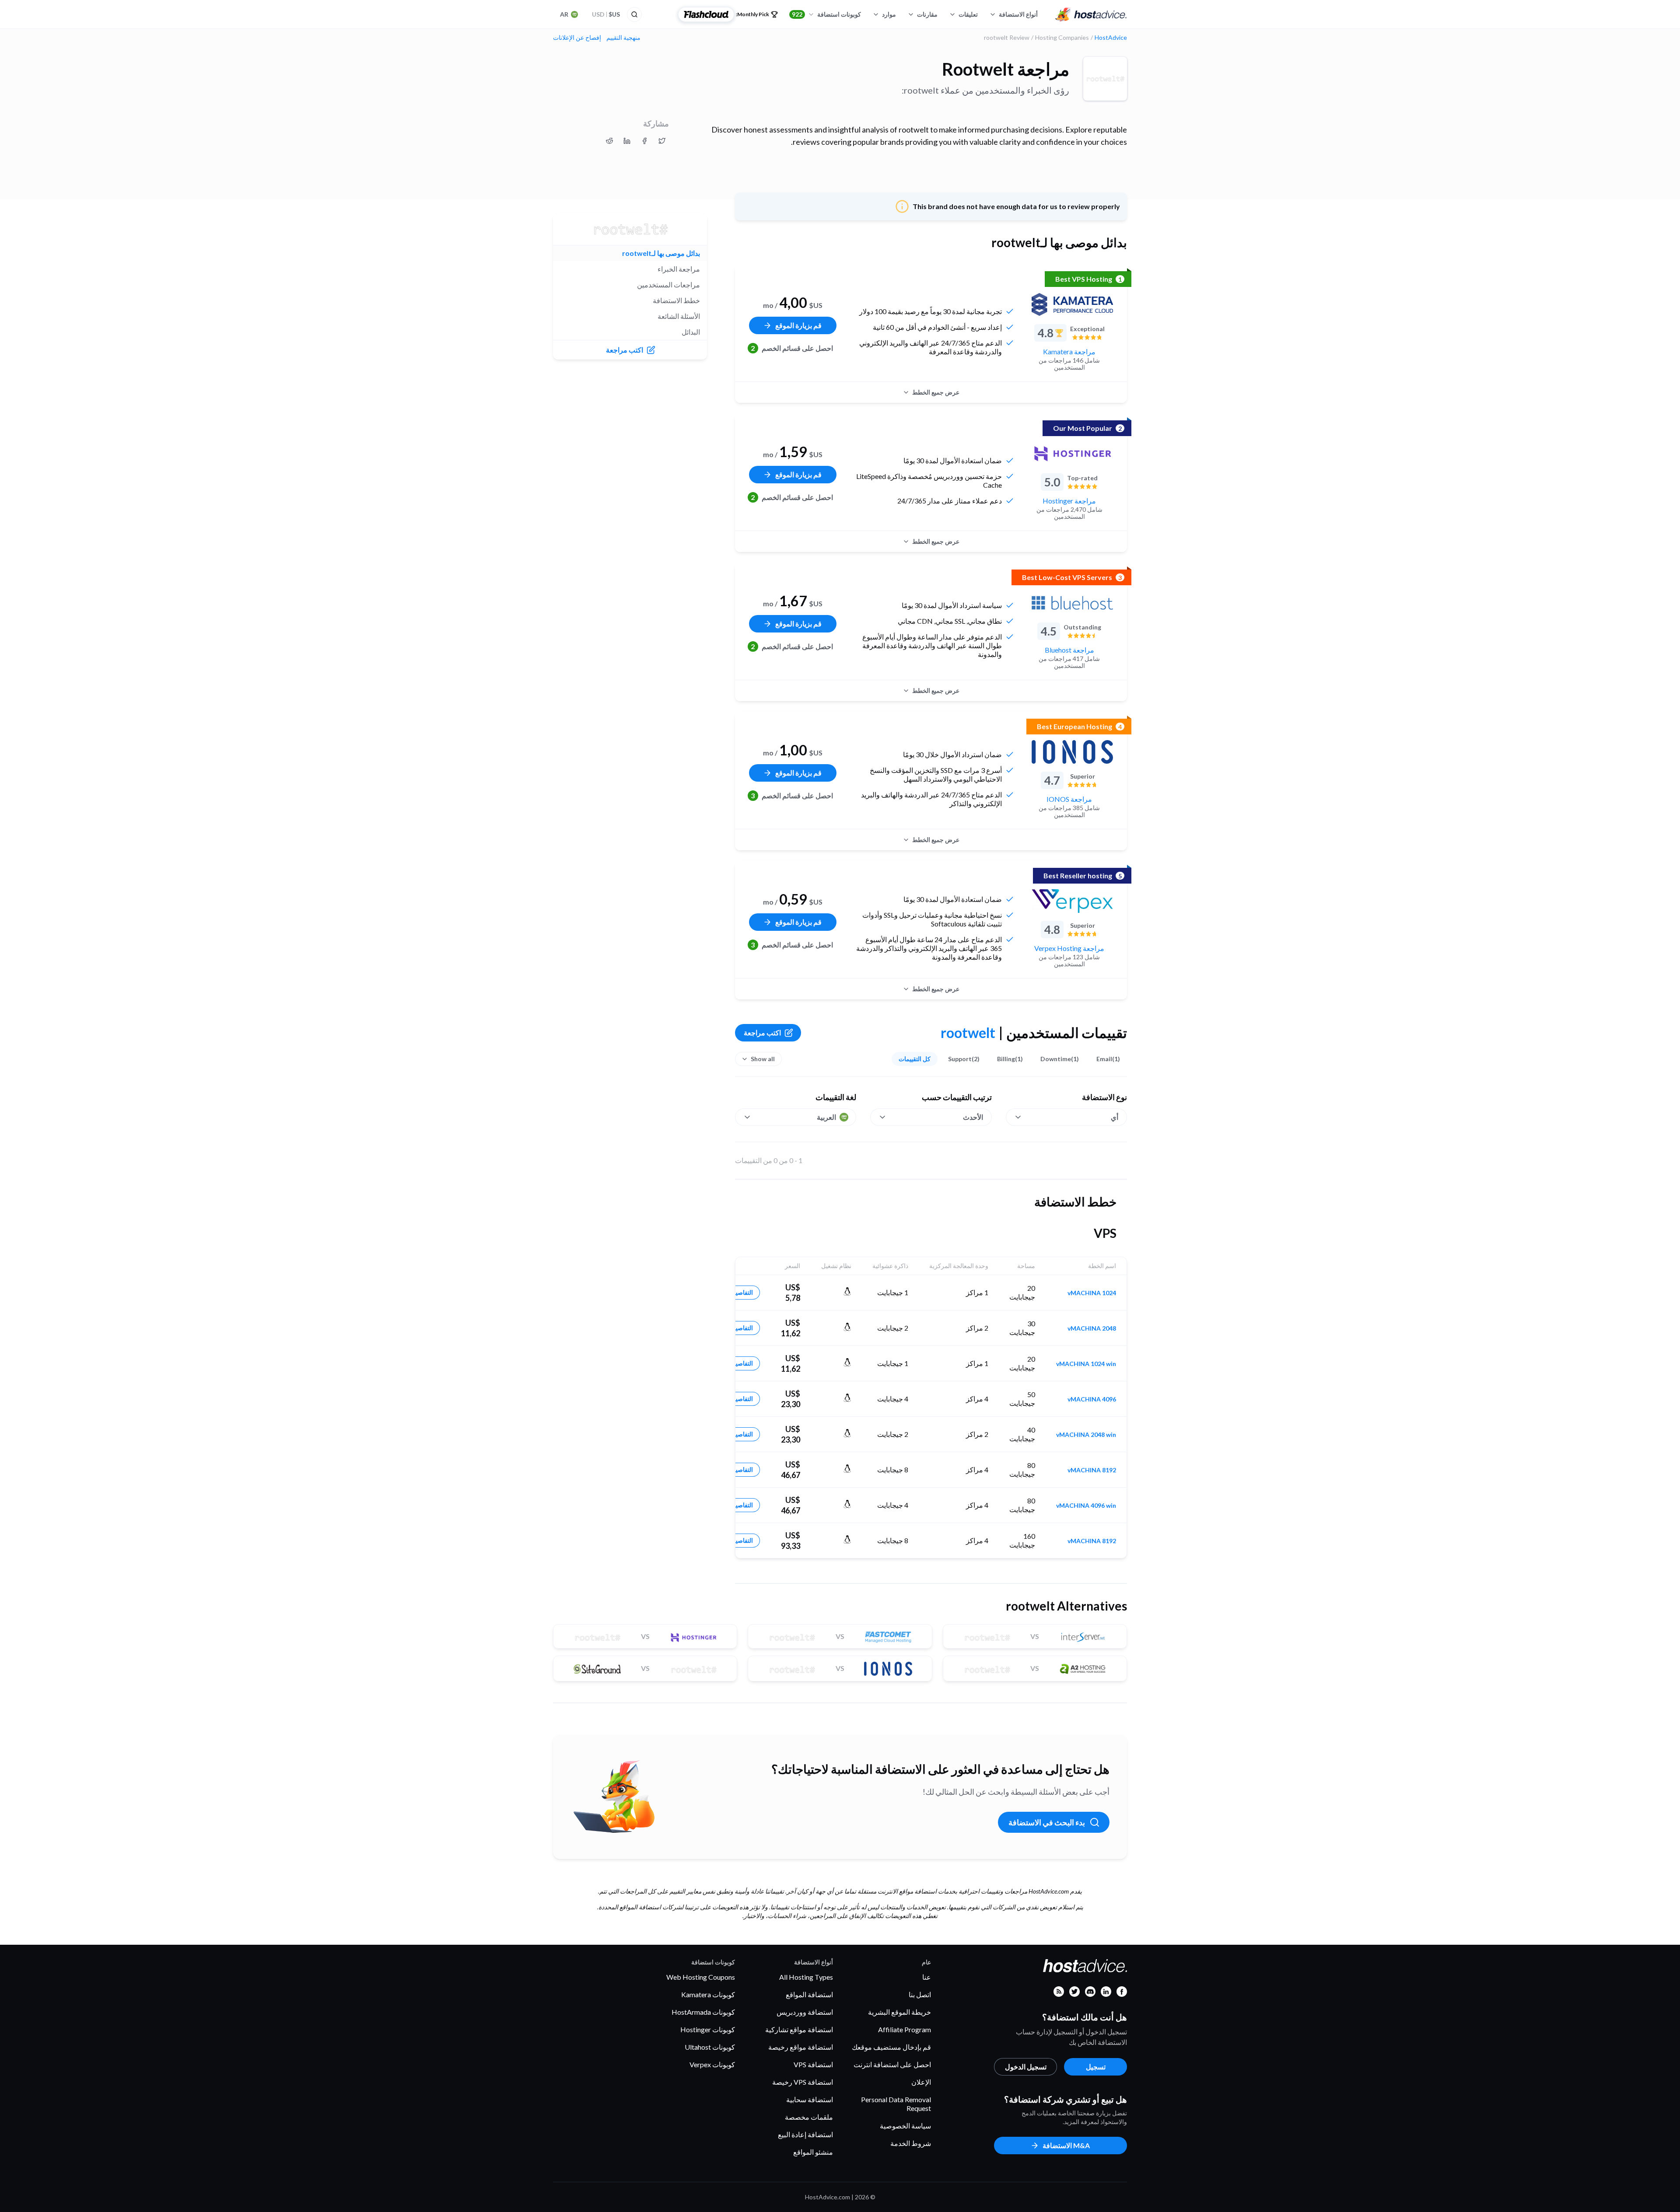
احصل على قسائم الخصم (792, 348)
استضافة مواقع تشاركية (799, 2029)
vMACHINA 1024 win (1086, 1364)
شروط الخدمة (911, 2143)
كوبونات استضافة (826, 14)
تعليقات (968, 14)
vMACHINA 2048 (1092, 1328)
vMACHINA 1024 (1092, 1293)
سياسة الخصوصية (905, 2126)
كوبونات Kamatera (708, 1994)
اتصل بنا (920, 1994)
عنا (927, 1977)
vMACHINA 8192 (1092, 1470)
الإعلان (921, 2082)
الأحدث (973, 1117)
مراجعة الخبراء (679, 269)
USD (606, 14)
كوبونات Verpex (712, 2064)
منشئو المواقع (813, 2152)
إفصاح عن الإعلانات (577, 38)
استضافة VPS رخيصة (803, 2082)
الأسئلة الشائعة (679, 316)
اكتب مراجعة (762, 1033)
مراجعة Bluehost (1069, 650)
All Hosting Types (806, 1977)
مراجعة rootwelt (1006, 69)
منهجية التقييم (623, 38)
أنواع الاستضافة (1018, 14)
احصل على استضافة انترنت (892, 2064)
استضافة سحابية (810, 2099)
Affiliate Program (905, 2029)
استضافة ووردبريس (805, 2012)
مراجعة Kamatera (1069, 351)
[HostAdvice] (1091, 14)
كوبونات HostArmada (703, 2012)
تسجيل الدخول (1026, 2067)
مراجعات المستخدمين (668, 285)
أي (1115, 1117)
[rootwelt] (1105, 79)
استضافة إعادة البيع (805, 2134)
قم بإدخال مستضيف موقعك (891, 2047)
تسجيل (1096, 2067)
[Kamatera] (1072, 304)
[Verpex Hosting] (1072, 901)
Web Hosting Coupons (701, 1977)
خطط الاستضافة (676, 300)
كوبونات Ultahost (710, 2047)
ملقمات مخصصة (809, 2117)
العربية (826, 1117)
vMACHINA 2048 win (1086, 1435)
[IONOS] (1072, 752)
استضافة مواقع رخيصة (801, 2047)
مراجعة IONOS (1069, 799)
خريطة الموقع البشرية (899, 2012)
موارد (889, 14)
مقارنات (927, 14)
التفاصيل (742, 1292)
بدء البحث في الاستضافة (1047, 1822)
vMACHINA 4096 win (1086, 1506)
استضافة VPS (813, 2064)
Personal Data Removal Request (896, 2104)
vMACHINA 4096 (1092, 1399)
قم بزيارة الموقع (798, 325)
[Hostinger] (1072, 454)
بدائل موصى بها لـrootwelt (661, 253)
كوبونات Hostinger (708, 2029)
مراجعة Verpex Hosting (1069, 948)
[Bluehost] (1072, 603)
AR (564, 14)
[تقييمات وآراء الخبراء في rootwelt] (662, 141)
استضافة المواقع (809, 1994)
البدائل (691, 332)
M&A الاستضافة (1066, 2145)
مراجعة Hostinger (1069, 501)
